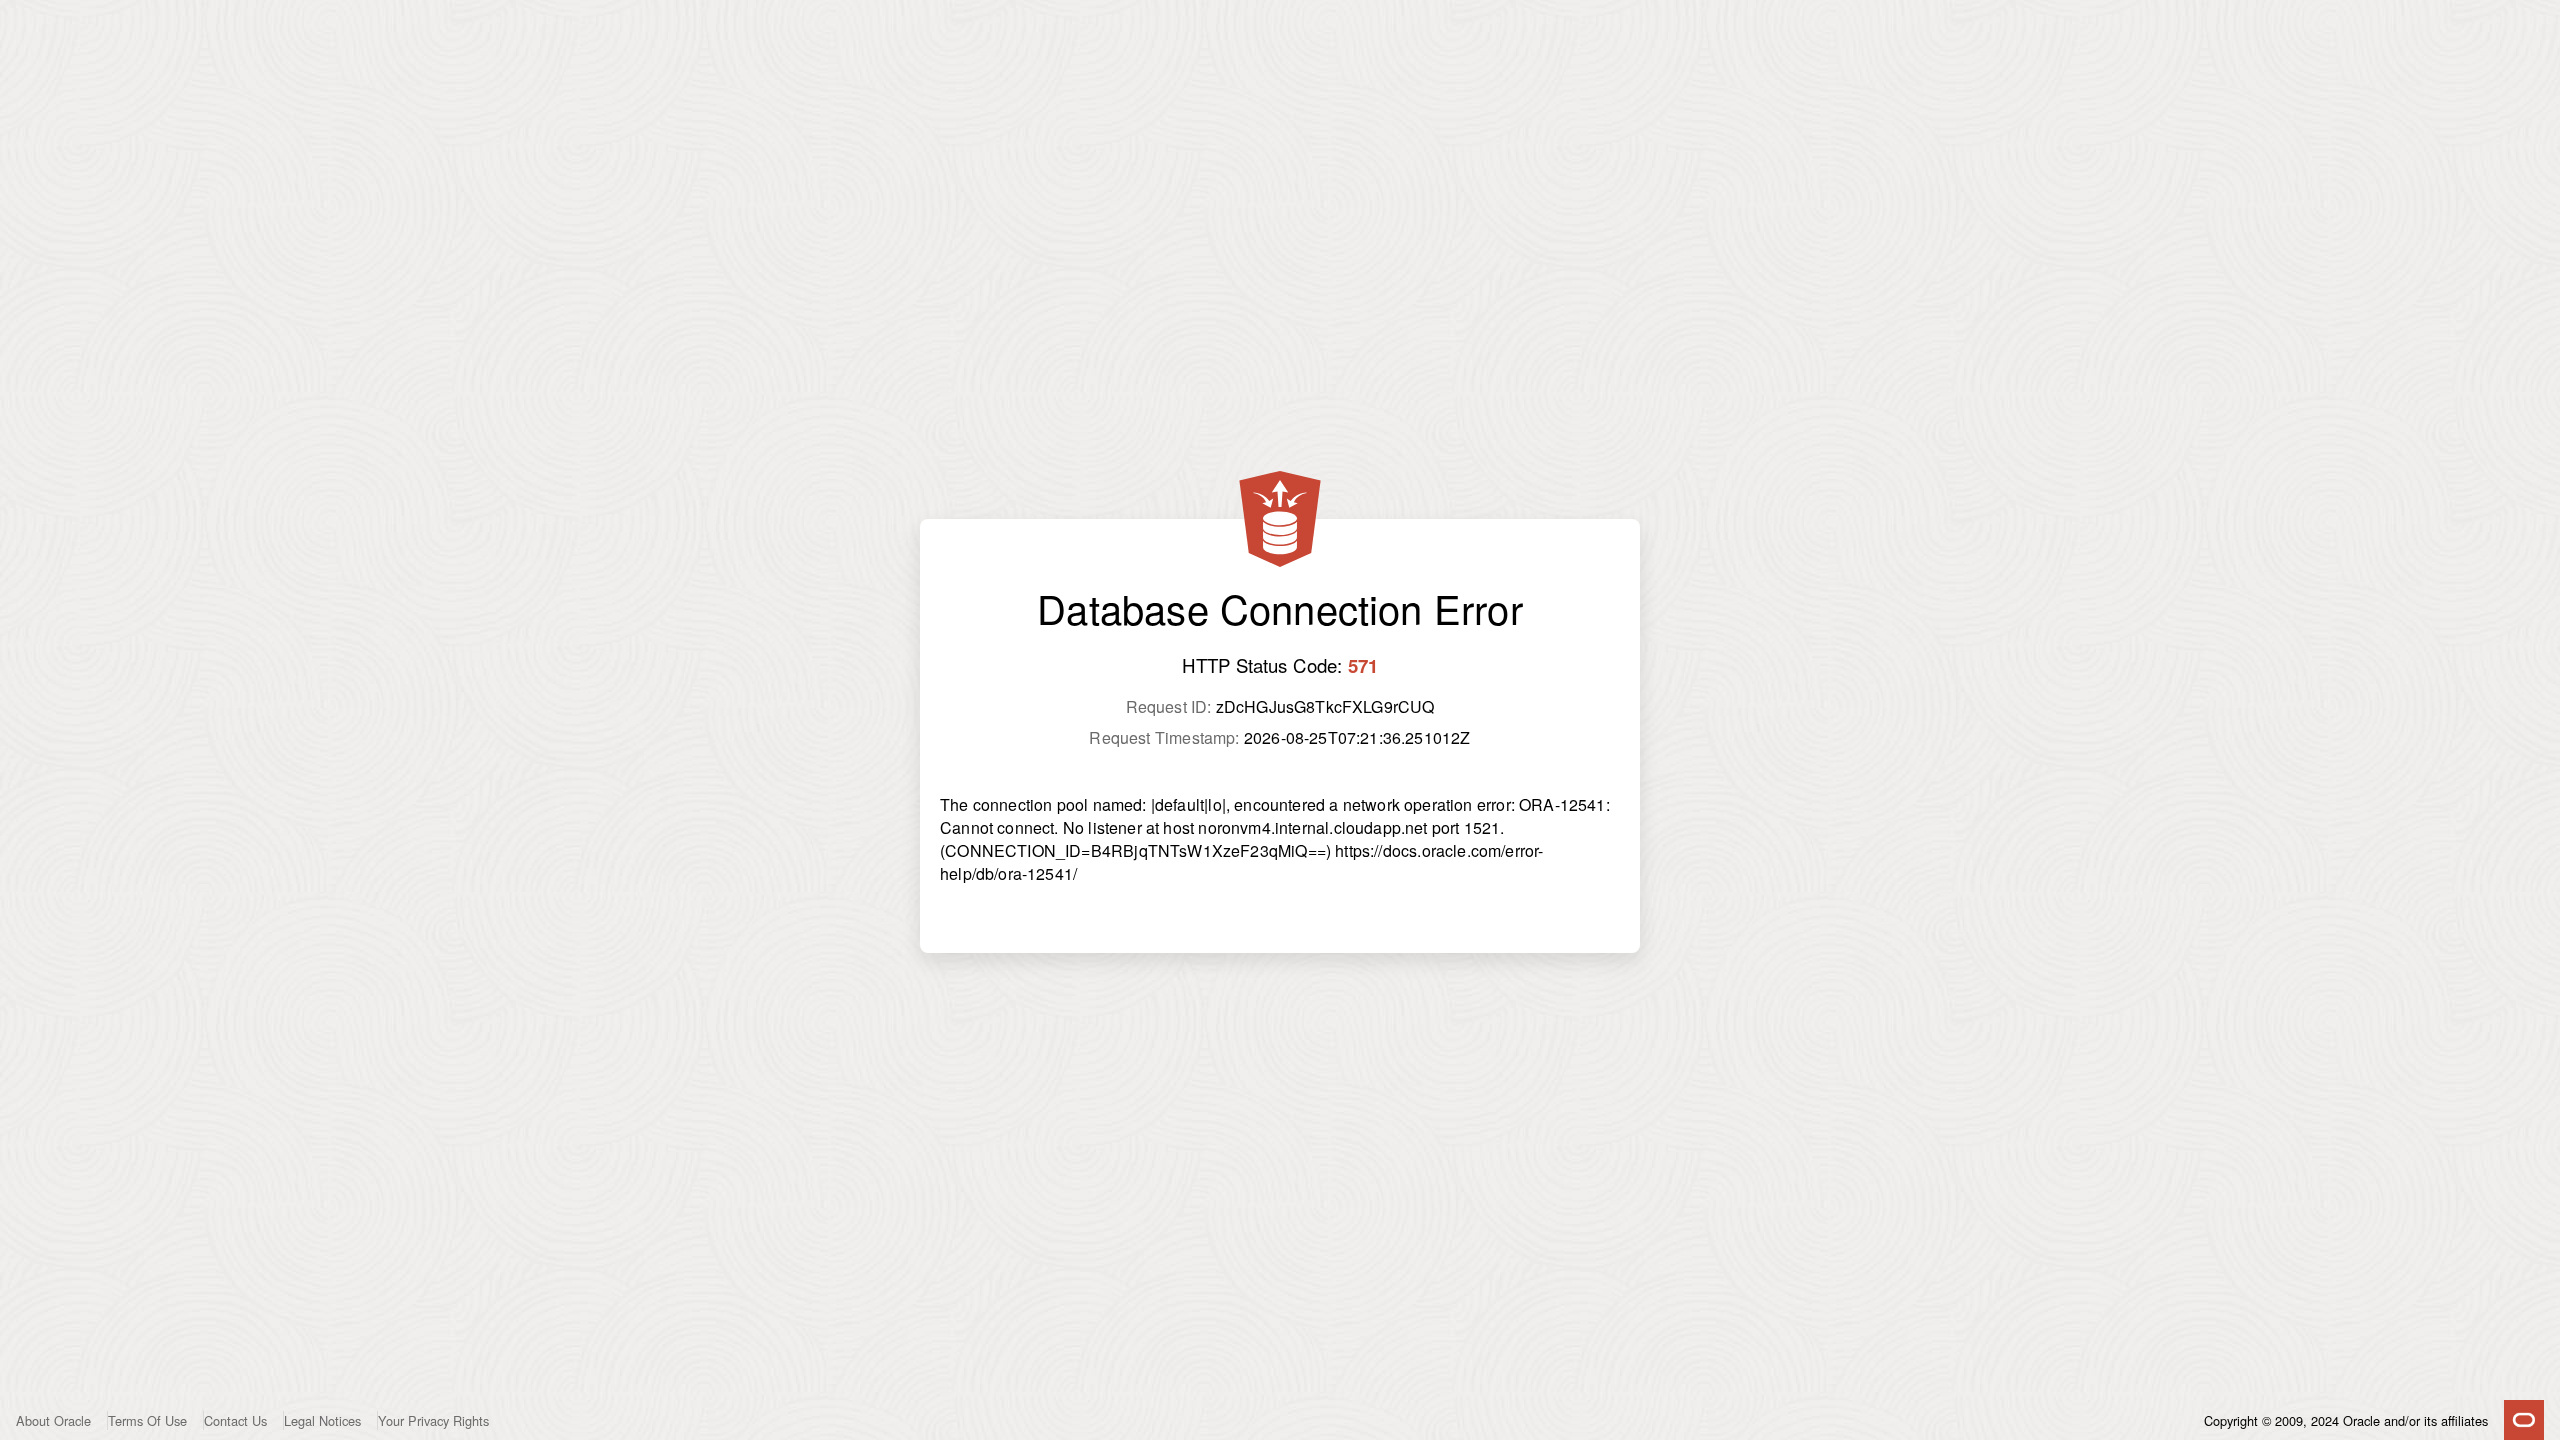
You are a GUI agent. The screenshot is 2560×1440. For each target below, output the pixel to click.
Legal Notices (322, 1420)
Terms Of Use (147, 1420)
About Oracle (53, 1420)
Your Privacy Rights (433, 1420)
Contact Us (235, 1420)
